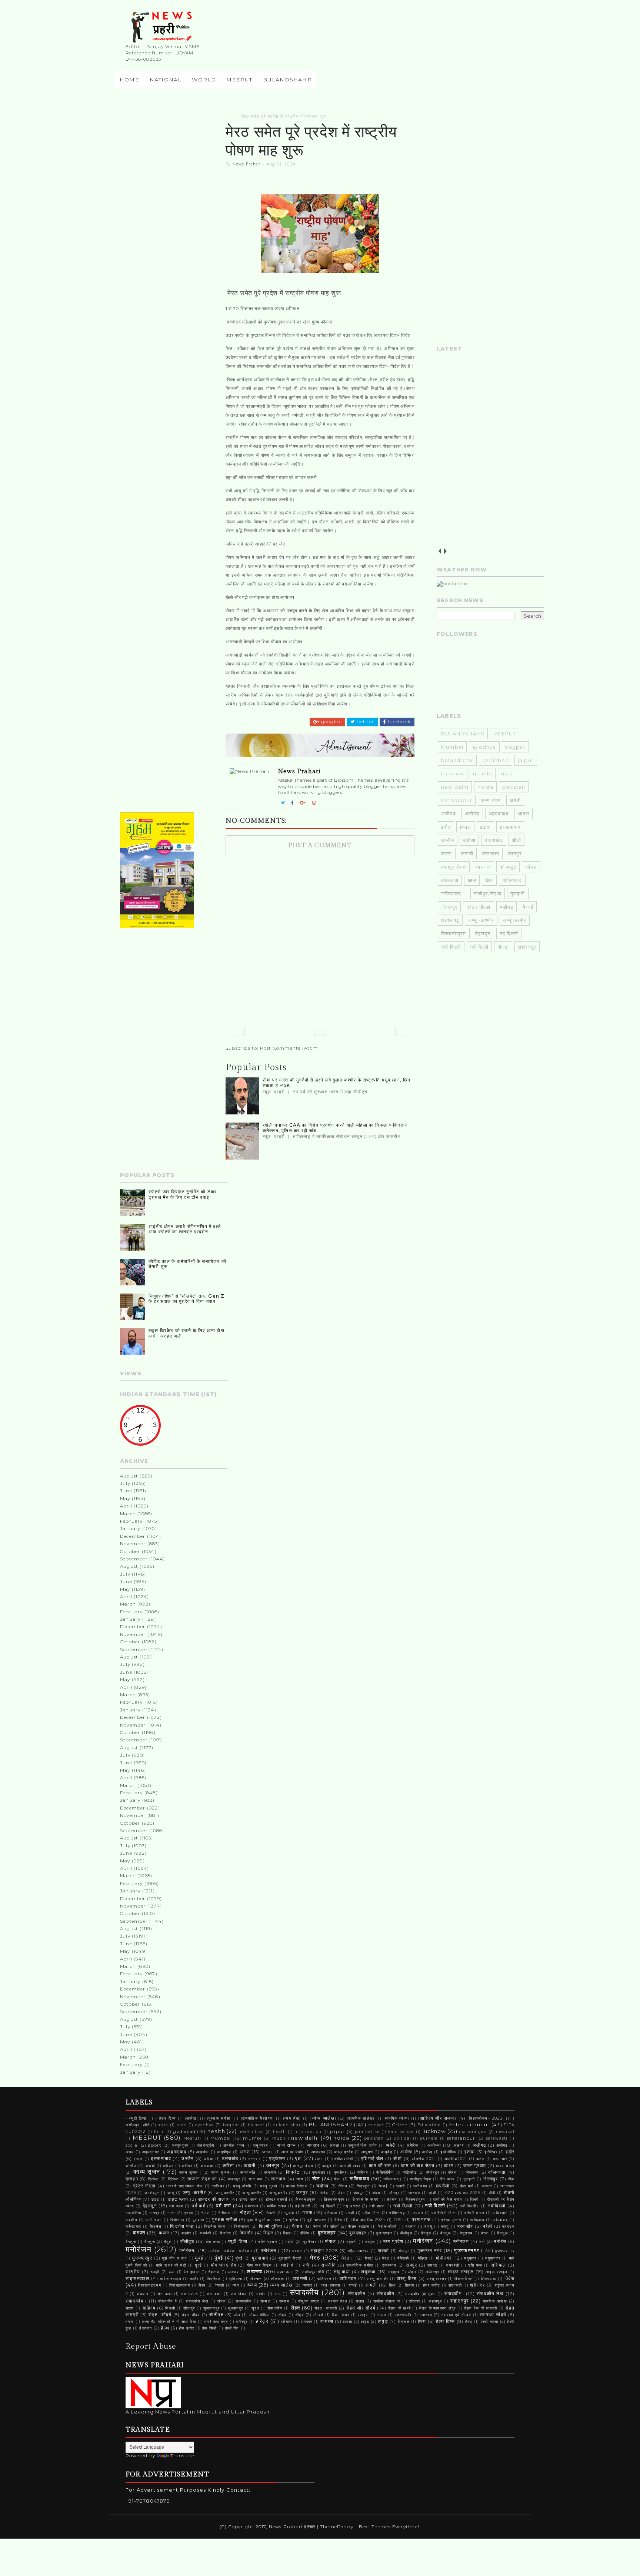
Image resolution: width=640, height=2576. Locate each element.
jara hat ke (367, 2132)
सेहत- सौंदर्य (160, 2315)
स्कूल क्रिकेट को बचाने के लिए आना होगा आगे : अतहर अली (186, 1333)
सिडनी (170, 2308)
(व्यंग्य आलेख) (323, 2118)
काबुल (327, 2166)
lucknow (453, 774)
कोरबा (531, 867)
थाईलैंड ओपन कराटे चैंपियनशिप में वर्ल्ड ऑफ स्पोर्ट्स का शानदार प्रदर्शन (185, 1229)
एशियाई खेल (372, 2159)
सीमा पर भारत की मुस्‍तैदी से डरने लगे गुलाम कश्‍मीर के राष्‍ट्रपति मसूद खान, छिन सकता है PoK (337, 1082)
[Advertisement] (174, 224)
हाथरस (327, 2321)
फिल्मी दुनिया (271, 2226)
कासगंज (483, 867)
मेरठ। (347, 2258)
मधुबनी (352, 2242)
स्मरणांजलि (403, 2315)
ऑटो (516, 840)
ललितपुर (432, 2272)
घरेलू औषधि (242, 2186)
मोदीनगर (444, 2258)
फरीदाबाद (477, 2220)
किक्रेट (293, 2172)
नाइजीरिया (133, 2213)
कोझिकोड (410, 2172)
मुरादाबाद (260, 2258)
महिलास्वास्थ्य (359, 2251)
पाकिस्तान (500, 2213)
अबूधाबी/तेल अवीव (363, 2145)
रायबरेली (453, 2265)
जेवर (341, 2193)
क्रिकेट (153, 2179)
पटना (308, 2213)
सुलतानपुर (211, 2308)
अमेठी (515, 800)
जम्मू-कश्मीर (252, 2193)
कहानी (250, 2166)
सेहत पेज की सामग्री (481, 2308)
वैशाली (220, 2285)
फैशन (297, 2226)
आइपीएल (224, 2152)
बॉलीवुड (187, 2241)
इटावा (485, 827)
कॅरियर (363, 2172)
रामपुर (411, 2265)
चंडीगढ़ (507, 907)
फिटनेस (156, 2226)
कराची (467, 853)
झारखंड (414, 2193)
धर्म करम (176, 2206)
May (125, 1498)
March (128, 1514)
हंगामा (130, 2322)
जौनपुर (394, 2193)
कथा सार (500, 2159)
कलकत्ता (491, 853)
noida (485, 787)
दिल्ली (474, 2199)
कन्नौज (131, 2166)
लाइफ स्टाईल (496, 2272)
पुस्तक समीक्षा (225, 2220)
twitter (364, 722)
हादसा (348, 2322)
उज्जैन (448, 840)
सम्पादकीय (244, 2301)
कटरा (447, 853)
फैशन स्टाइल (359, 2226)
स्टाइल (363, 2315)
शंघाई (353, 2285)
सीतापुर (189, 2308)
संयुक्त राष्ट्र (309, 2301)
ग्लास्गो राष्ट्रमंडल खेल (185, 2186)
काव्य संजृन (505, 2166)
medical (505, 2132)
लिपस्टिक (214, 2279)
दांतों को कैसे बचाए (447, 2199)
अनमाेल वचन (234, 2145)
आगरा (524, 814)
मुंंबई (239, 2258)
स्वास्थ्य (426, 2315)
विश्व (202, 2285)
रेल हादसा (192, 2272)
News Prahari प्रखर (293, 2527)
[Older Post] (401, 1032)
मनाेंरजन (461, 2241)
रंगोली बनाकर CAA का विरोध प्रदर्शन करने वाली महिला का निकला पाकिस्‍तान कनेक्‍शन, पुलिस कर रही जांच (335, 1128)
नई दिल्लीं (327, 2206)
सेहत (296, 2308)
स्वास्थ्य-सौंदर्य (493, 2315)
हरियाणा (287, 2322)
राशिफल (499, 2265)
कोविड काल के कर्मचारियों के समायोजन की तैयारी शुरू (187, 1264)
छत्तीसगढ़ (450, 920)
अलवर (459, 2145)
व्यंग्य (252, 2285)
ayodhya (484, 747)
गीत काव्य (447, 2179)
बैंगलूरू (150, 2242)
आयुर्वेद (387, 2152)
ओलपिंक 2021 (424, 2159)
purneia (429, 2138)
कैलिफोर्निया (385, 2172)
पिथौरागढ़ (177, 2220)
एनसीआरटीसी (342, 2159)
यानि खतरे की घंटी (171, 2265)
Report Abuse (151, 2346)
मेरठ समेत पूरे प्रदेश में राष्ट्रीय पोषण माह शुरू (284, 116)
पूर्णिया (294, 2220)
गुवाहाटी (518, 893)
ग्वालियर (218, 2186)
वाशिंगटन (348, 2278)
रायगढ (432, 2265)
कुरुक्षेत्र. (341, 2172)
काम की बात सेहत (418, 2166)
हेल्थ (422, 2321)
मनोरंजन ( (270, 2251)
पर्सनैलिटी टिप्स (444, 2213)
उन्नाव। (255, 2159)
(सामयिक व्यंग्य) (396, 2118)
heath (280, 2132)
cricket (376, 2125)
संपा (278, 2294)
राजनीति (329, 2265)
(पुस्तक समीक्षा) (219, 2118)
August (129, 1476)
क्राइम (132, 2179)
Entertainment (470, 2124)
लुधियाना (236, 2279)
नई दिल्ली (509, 933)
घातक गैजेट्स (297, 2186)
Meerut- (192, 2138)
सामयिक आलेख (495, 2301)
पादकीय (131, 2220)
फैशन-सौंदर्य (387, 2226)
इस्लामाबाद (510, 827)
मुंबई (219, 2258)
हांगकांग (306, 2322)
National (166, 80)
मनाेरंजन (423, 2241)
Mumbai (452, 747)
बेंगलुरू (446, 2233)
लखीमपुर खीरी (313, 2272)
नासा (171, 2213)
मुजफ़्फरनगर (505, 2251)
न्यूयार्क (289, 2213)
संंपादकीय (386, 2294)
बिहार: (288, 2233)
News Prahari (247, 164)
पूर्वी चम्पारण (317, 2220)
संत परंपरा (189, 2294)
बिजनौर (246, 2233)
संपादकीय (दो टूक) (420, 2294)
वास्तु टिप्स (407, 2278)
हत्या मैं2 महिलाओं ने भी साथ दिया (169, 2322)
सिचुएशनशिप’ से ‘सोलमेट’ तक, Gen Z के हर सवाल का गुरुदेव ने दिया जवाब (186, 1299)
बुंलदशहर (358, 2233)
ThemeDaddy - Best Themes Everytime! (370, 2527)
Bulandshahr (287, 80)
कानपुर (515, 853)
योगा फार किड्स (259, 2265)
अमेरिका (413, 2145)
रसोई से (287, 2265)
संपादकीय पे (168, 2301)
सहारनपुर (527, 947)
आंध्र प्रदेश (344, 2152)
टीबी (492, 2193)
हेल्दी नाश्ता (490, 2322)
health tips (251, 2132)
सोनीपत (216, 2315)
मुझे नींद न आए (175, 2258)
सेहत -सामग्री (326, 2308)
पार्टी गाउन (154, 2220)
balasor (256, 2125)
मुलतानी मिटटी (290, 2258)
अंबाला (335, 2145)
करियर (187, 2166)
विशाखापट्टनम (149, 2285)
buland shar (457, 760)
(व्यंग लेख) (292, 2118)
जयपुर (302, 2193)
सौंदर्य (300, 2315)
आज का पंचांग (292, 2152)
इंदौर (446, 827)
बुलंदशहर (327, 2233)
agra (163, 2125)
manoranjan (473, 2132)
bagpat (515, 747)
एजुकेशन (277, 2159)
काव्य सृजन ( (190, 2172)
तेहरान (392, 2199)
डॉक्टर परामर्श (276, 2199)
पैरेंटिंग (399, 2220)
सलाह (360, 2301)
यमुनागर (470, 2258)
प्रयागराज (421, 2220)
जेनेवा (324, 2193)
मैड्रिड (423, 2258)
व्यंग (236, 2285)
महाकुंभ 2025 (324, 2251)
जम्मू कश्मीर (225, 2193)
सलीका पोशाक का (387, 2301)
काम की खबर (350, 2166)
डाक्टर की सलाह (214, 2199)
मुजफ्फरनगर (467, 2250)
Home (129, 80)
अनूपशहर (260, 2145)
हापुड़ (383, 2321)
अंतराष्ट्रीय (206, 2145)
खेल (489, 880)
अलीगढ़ (472, 814)
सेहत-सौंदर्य (191, 2315)
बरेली (488, 2226)
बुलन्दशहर (384, 2233)
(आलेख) (191, 2118)
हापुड (365, 2322)
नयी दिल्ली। (469, 2206)
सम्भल (266, 2301)
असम (130, 2152)
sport (155, 2145)
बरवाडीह (465, 2226)
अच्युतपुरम (180, 2145)
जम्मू (171, 2193)
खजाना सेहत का (202, 2179)
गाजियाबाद (512, 880)
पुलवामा (198, 2220)
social (132, 2145)
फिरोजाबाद (242, 2226)
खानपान (279, 2179)
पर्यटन (418, 2213)
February (131, 1521)
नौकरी (270, 2213)
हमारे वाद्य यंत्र (216, 2322)
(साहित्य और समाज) (437, 2118)
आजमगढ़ (318, 2152)
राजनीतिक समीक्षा (360, 2265)
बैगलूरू (502, 2233)
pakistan (514, 787)
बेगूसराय (466, 2233)
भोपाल (331, 2241)
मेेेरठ (386, 2258)
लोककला (278, 2279)
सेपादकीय (275, 2308)
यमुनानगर (493, 2258)
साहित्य (149, 2308)
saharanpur (457, 800)
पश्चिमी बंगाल (474, 2213)
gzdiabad (496, 760)
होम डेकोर (186, 2328)
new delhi (455, 787)
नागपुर (154, 2213)
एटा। (319, 2159)
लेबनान (256, 2279)
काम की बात (380, 2166)
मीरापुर (404, 2251)
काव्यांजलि (248, 2172)
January (130, 1528)
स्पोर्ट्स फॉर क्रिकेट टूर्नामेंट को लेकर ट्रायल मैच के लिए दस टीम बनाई (183, 1194)
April (126, 1506)
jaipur (526, 760)
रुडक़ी (155, 2272)
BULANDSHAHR (463, 734)
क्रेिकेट (173, 2179)
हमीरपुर (242, 2322)
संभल (222, 2301)
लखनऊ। (285, 2272)
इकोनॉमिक (448, 2152)
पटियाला (331, 2213)
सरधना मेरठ (337, 2301)
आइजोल (203, 2152)
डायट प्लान (248, 2199)
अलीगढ (449, 814)
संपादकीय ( (136, 2301)
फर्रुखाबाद (500, 2220)
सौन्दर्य (318, 2315)
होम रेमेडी (209, 2328)
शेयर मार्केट (431, 2285)
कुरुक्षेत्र (319, 2172)
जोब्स (376, 2193)
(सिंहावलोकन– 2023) (486, 2118)
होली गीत (232, 2328)
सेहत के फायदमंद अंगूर (437, 2308)
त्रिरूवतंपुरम (415, 2199)
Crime (400, 2125)
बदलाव (411, 2226)
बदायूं (445, 2226)
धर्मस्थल (252, 2206)
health (216, 2131)
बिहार (268, 2233)
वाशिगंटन (324, 2279)
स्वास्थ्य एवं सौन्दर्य (456, 2315)
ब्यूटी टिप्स (238, 2241)
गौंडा (511, 2179)
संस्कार (415, 2301)
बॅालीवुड (406, 2233)
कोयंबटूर (508, 867)
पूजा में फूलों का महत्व (264, 2220)
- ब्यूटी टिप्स (136, 2118)
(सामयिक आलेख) (361, 2118)
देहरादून (483, 933)
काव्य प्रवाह (475, 2166)
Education (429, 2125)
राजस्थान (389, 2265)
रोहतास (214, 2272)
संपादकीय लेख (490, 2294)
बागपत (139, 2233)
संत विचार (239, 2294)
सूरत (255, 2308)
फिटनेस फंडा (182, 2226)
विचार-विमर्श (464, 2279)
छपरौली (443, 2186)
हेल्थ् (469, 2322)
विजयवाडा (489, 2279)
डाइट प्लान (178, 2199)
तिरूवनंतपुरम (454, 933)
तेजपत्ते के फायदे (366, 2199)
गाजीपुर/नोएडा (488, 893)
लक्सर (233, 2272)
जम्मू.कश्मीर (515, 920)
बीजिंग (305, 2233)
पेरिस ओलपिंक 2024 (368, 2220)
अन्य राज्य (491, 800)
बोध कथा (213, 2242)
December (133, 1536)
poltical (402, 2138)
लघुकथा (369, 2272)
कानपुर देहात (454, 867)
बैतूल (168, 2242)
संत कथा (165, 2294)
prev (439, 551)
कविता (229, 2166)
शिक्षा (392, 2285)
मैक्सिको (403, 2258)
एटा (299, 2158)
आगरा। (268, 2152)
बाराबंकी (206, 2233)
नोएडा (503, 947)
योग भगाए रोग (224, 2265)
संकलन (143, 2294)
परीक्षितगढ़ (397, 2213)
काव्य (449, 2166)
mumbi (483, 774)
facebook (399, 722)
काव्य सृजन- (221, 2172)
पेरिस (339, 2220)
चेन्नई (528, 907)
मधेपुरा (370, 2242)
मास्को (384, 2251)
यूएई (198, 2265)
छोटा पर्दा (466, 2186)
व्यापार (308, 2285)
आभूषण (367, 2152)
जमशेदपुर (152, 2193)
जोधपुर (359, 2193)
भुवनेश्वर (310, 2242)
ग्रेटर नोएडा (479, 907)
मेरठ (315, 2258)
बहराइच (508, 2226)
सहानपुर (435, 2301)
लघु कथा (342, 2272)
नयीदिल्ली (479, 947)
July (125, 1483)
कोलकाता (497, 2172)
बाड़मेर (186, 2233)
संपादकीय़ (357, 2294)
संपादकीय (304, 2292)
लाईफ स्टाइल (171, 2279)
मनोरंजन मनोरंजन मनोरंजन (230, 2251)
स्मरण (382, 2315)
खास (472, 880)
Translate (182, 2456)
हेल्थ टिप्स (446, 2321)
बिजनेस (226, 2233)
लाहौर (194, 2279)
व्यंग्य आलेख (281, 2285)
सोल (237, 2315)
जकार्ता (487, 2186)
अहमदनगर (151, 2152)
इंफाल (466, 827)
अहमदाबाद (499, 814)
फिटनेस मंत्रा (215, 2226)
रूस (172, 2272)
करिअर (168, 2166)
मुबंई (199, 2258)
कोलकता (450, 880)
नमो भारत (377, 2206)
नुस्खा (188, 2213)
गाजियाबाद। (453, 893)
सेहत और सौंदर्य (361, 2308)
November (133, 1544)
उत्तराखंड (494, 840)
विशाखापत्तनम (180, 2285)
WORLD (204, 80)
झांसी (432, 2193)
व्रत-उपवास (331, 2285)
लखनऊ (255, 2271)
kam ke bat (401, 2132)
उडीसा (469, 840)
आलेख (406, 2152)
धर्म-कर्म (224, 2206)
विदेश (510, 2278)
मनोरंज (500, 2241)
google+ (330, 722)
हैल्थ (165, 2328)
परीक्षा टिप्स (371, 2213)
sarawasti (497, 2138)
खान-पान (256, 2179)
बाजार (164, 2233)
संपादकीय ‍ (454, 2294)
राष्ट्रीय (133, 2272)
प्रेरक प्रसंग (451, 2220)
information (308, 2132)
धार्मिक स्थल (277, 2206)
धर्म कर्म (198, 2206)
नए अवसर (352, 2206)
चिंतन (343, 2186)
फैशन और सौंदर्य (326, 2226)
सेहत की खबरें (399, 2308)
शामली (371, 2285)
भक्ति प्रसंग (267, 2242)
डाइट (155, 2199)
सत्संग (261, 2294)
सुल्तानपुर (235, 2308)
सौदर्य (283, 2315)
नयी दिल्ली (451, 947)
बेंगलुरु (426, 2233)
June (126, 1491)
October (130, 1551)
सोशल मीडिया (259, 2315)
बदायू (429, 2226)
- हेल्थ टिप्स (166, 2118)
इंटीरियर (491, 2152)
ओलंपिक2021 (456, 2159)
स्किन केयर (341, 2315)
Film (159, 2132)
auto (182, 2125)
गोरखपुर (449, 907)
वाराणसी (300, 2278)
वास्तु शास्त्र (437, 2279)
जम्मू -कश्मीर (481, 920)
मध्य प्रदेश (394, 2241)
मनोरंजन (139, 2249)
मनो (482, 2242)
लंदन (412, 2272)
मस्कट (297, 2251)
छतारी (401, 2186)
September (134, 1559)
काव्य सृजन (147, 2172)
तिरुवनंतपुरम (306, 2199)
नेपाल (206, 2213)
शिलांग (410, 2285)
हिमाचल (404, 2322)
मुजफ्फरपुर (142, 2258)
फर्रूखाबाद (133, 2226)
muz (507, 774)
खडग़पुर (234, 2179)
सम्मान (284, 2301)
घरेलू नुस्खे (269, 2186)
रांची (306, 2265)
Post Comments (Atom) (290, 1048)
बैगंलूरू (131, 2242)
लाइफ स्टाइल (461, 2272)
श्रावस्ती (455, 2285)
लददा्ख (394, 2272)
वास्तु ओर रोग (378, 2279)
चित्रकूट (364, 2186)
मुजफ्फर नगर (430, 2251)
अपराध (313, 2145)
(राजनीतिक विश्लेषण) (258, 2118)
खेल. (338, 2179)
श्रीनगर (477, 2285)
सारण (130, 2308)
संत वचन (214, 2294)
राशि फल (475, 2265)
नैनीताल (224, 2213)
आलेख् (427, 2152)
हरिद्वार (262, 2321)
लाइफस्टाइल (137, 2278)
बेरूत (485, 2233)
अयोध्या (434, 2145)
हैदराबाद (146, 2328)
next (445, 551)
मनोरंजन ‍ (188, 2251)
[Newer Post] (239, 1032)
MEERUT (239, 80)
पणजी (350, 2213)
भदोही (290, 2242)
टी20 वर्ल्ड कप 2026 (462, 2193)
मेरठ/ (369, 2258)
